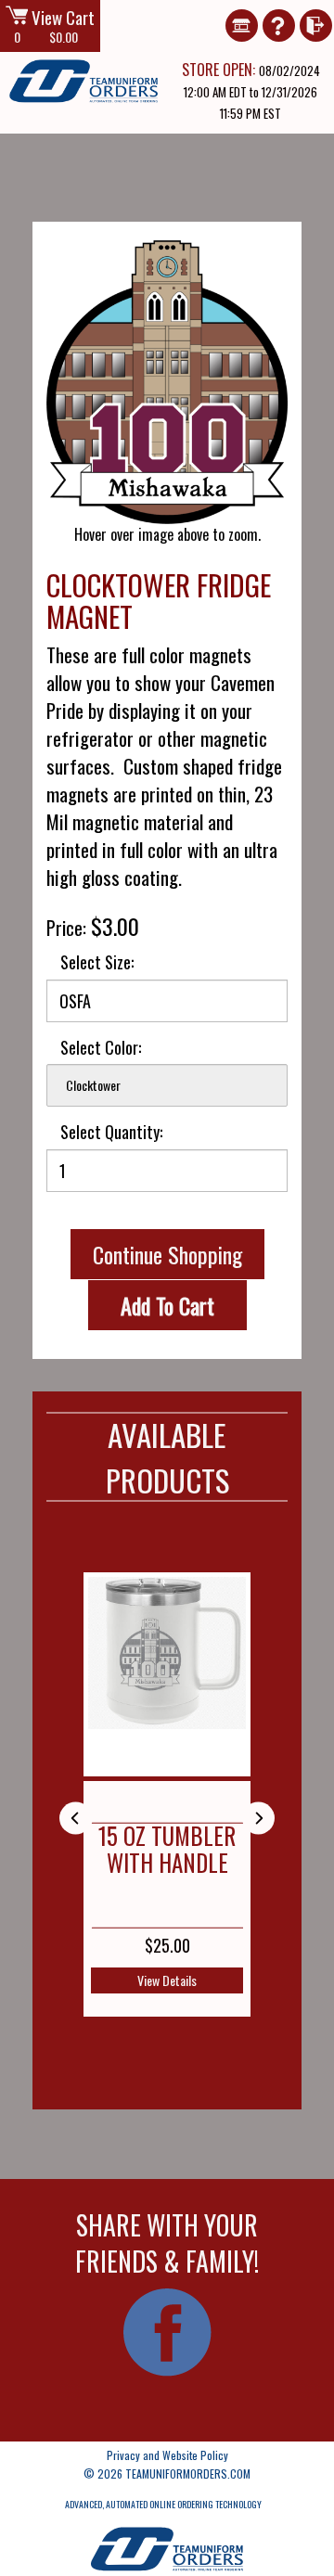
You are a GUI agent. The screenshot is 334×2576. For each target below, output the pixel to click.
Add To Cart (167, 1305)
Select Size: (97, 962)
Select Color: (101, 1048)
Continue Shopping (167, 1254)
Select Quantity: (111, 1132)
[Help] (278, 10)
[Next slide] (258, 1818)
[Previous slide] (76, 1818)
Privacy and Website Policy (167, 2455)
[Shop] (241, 10)
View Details (167, 1980)
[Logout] (315, 10)
